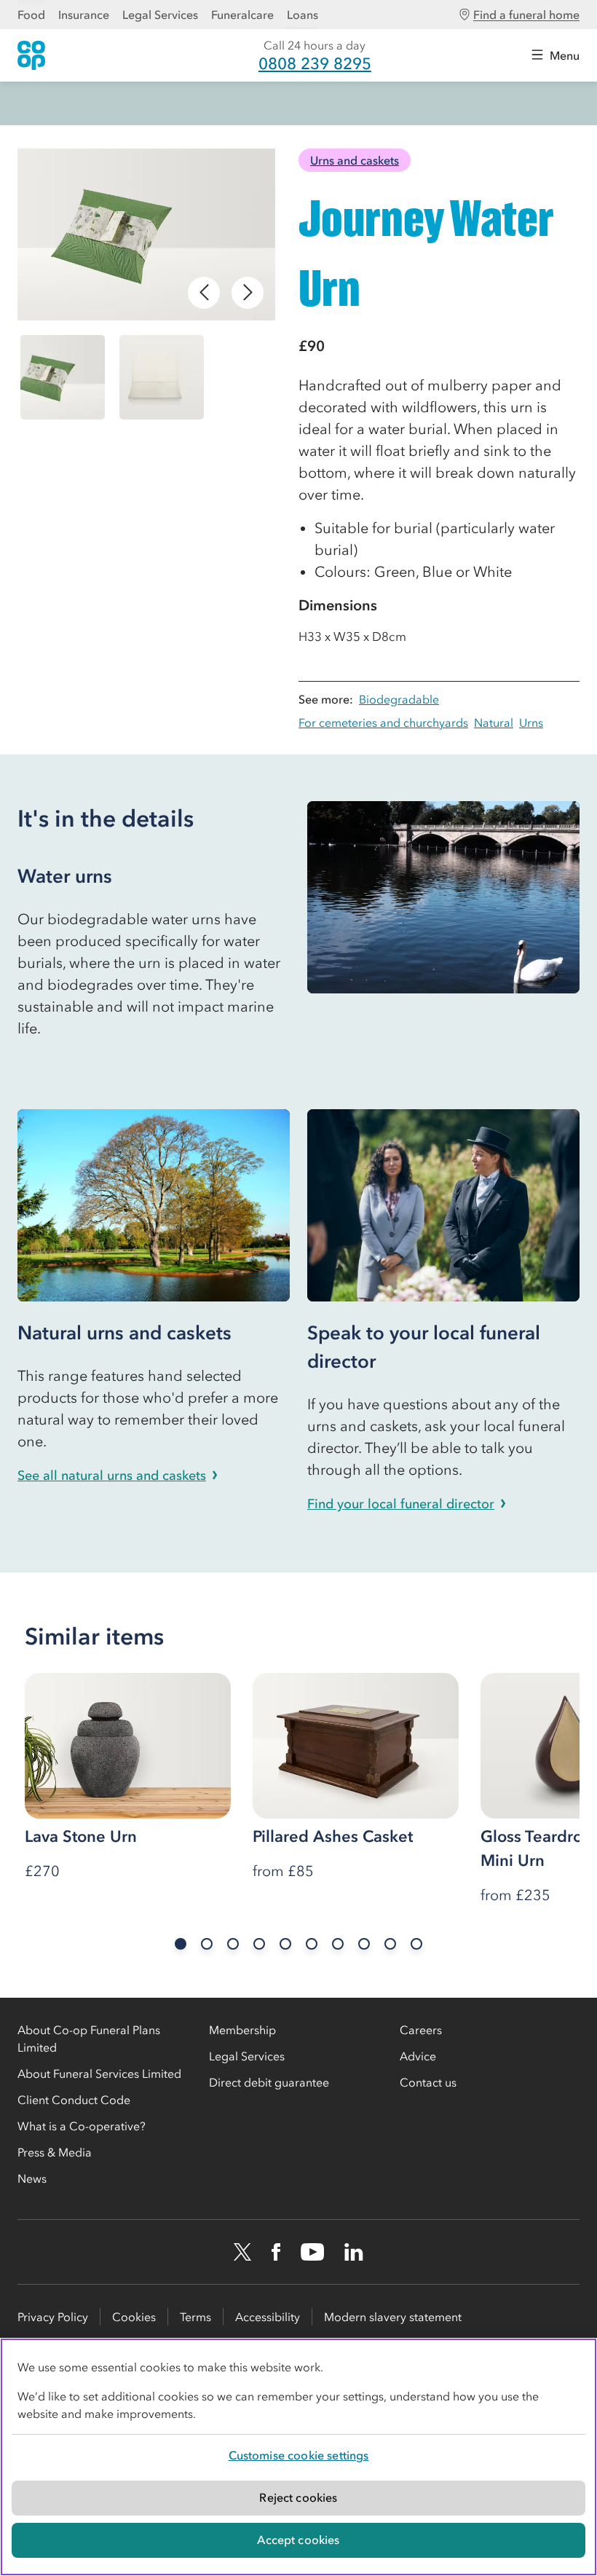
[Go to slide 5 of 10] (285, 1944)
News (32, 2178)
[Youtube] (312, 2252)
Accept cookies (298, 2540)
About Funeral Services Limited (99, 2073)
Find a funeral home (526, 15)
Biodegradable (399, 699)
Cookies (134, 2317)
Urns (531, 722)
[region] (298, 2457)
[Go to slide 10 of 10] (416, 1944)
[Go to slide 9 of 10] (390, 1944)
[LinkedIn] (354, 2252)
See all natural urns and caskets (112, 1476)
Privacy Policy (53, 2317)
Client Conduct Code (74, 2100)
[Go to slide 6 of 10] (312, 1944)
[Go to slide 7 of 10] (338, 1944)
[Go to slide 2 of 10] (207, 1944)
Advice (418, 2056)
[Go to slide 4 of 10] (259, 1944)
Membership (242, 2030)
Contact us (428, 2082)
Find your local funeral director (401, 1504)
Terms (195, 2317)
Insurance (84, 15)
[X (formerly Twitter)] (242, 2252)
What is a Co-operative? (82, 2126)
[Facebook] (276, 2252)
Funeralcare (242, 15)
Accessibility (268, 2317)
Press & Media (55, 2152)
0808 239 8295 (315, 64)
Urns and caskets (355, 160)
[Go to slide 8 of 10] (364, 1944)
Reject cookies (298, 2497)
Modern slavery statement (393, 2317)
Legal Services (160, 15)
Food (31, 15)
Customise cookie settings (299, 2455)
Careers (421, 2030)
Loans (303, 15)
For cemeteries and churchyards (383, 722)
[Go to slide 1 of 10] (181, 1944)
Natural (494, 722)
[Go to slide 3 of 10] (233, 1944)
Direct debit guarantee (269, 2082)
